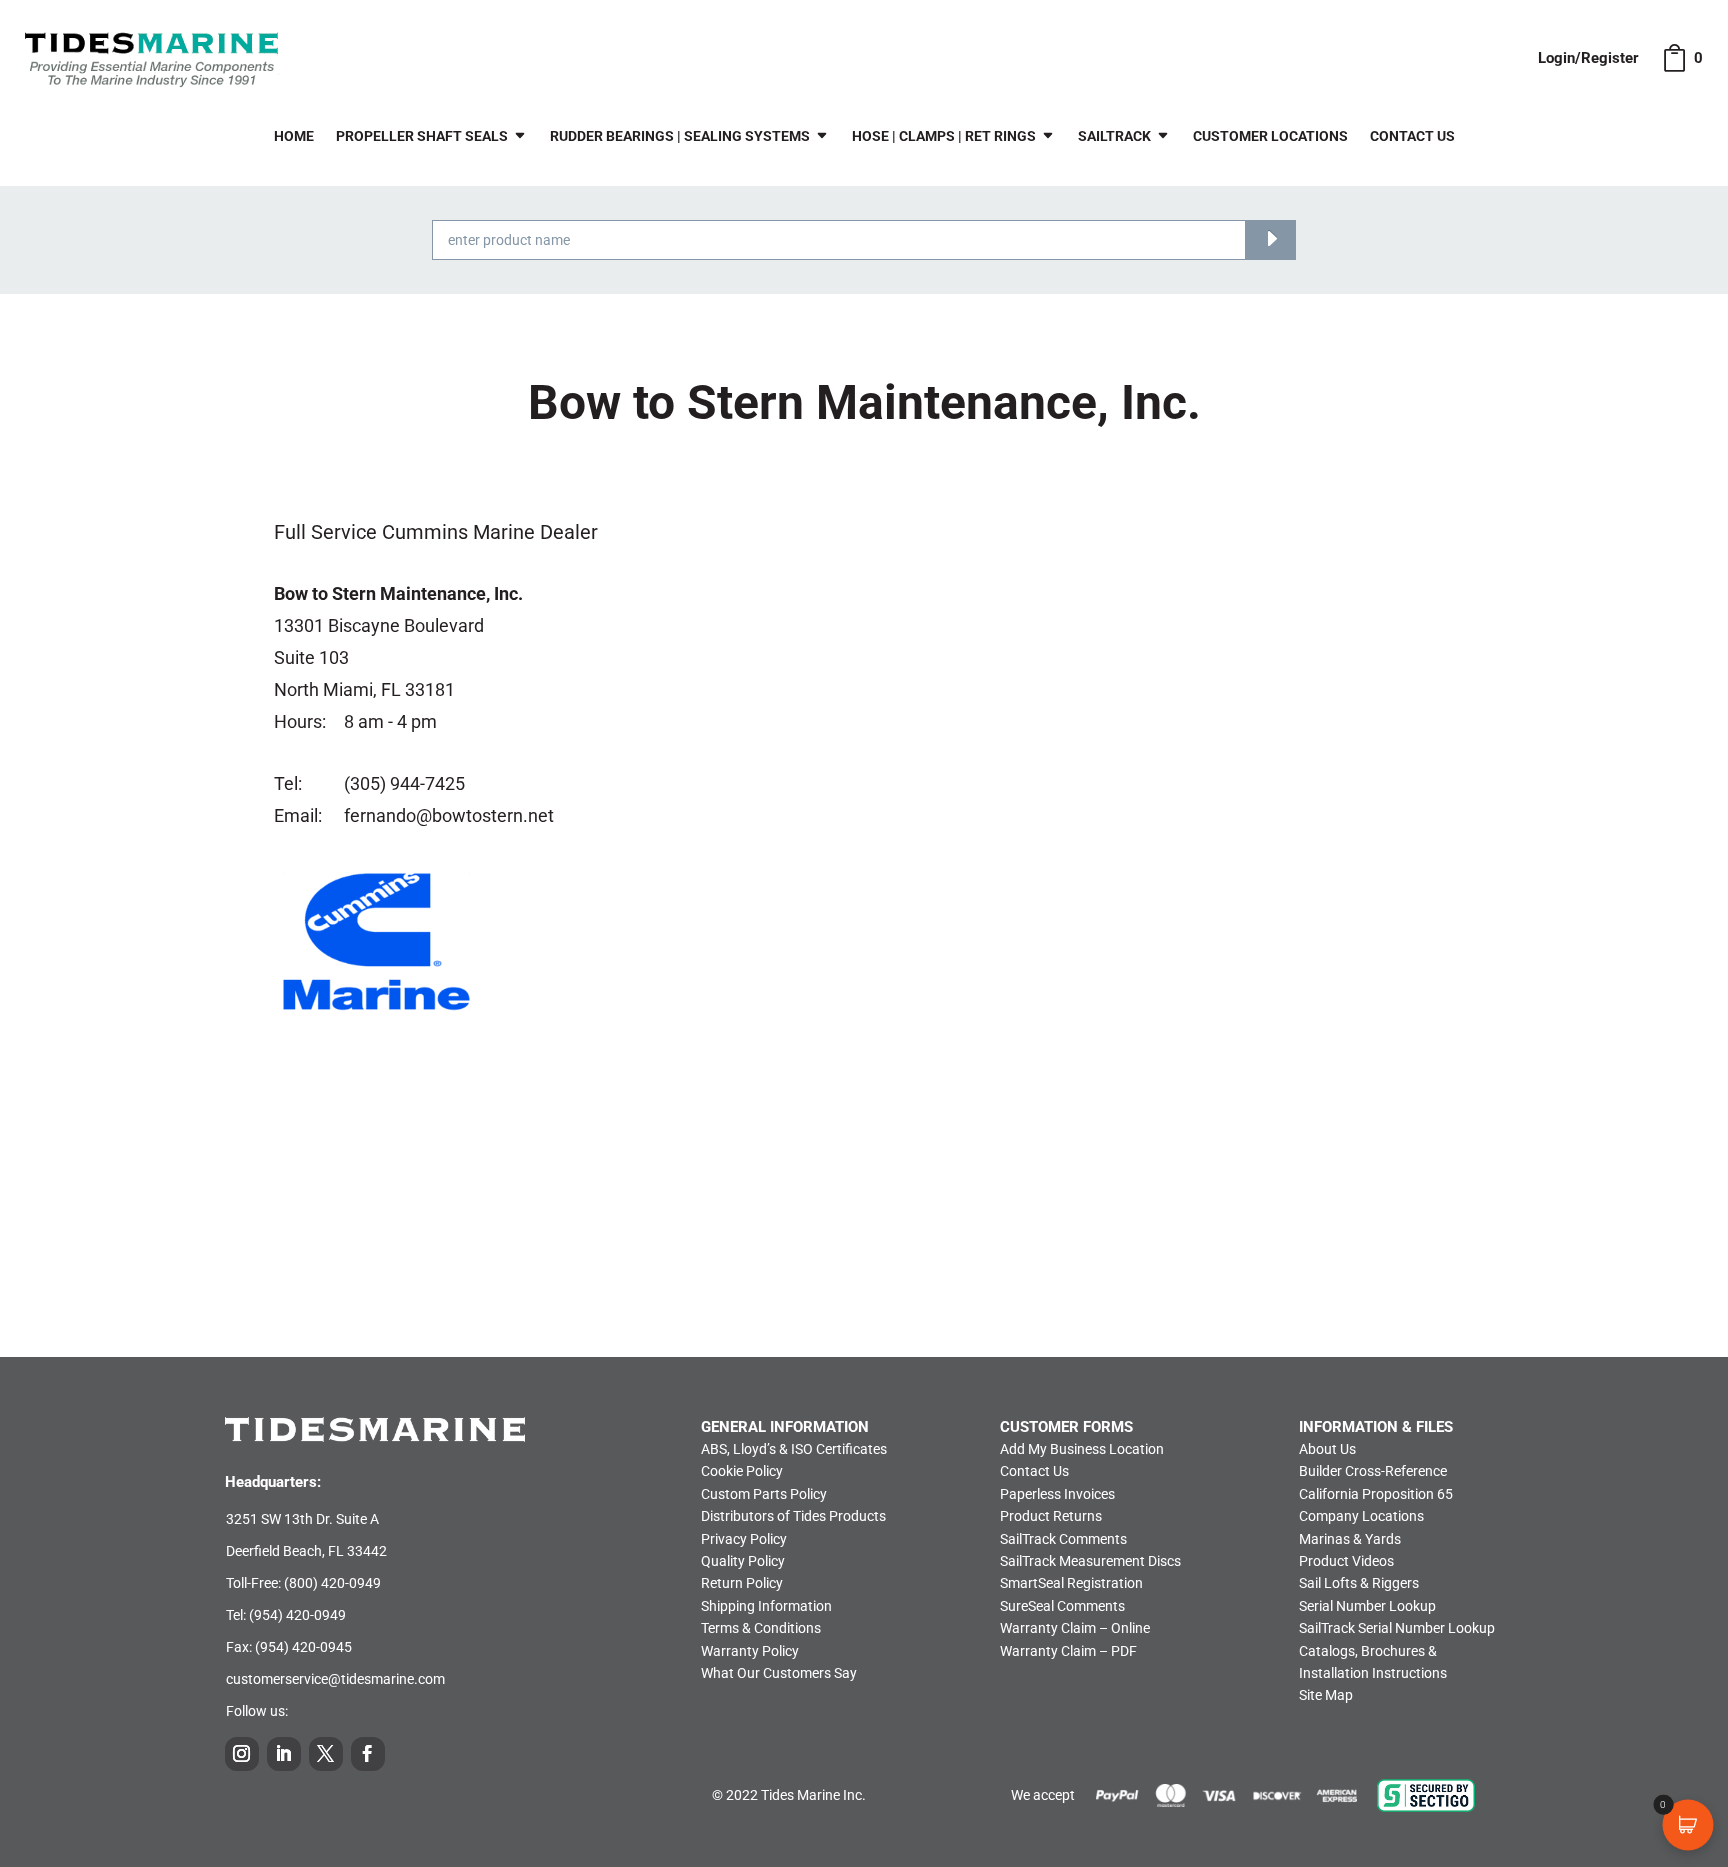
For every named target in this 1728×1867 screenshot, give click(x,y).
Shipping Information (766, 1606)
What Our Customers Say (779, 1673)
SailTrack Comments (1063, 1539)
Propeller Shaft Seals (422, 136)
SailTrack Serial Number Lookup (1397, 1628)
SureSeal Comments (1062, 1606)
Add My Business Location (1082, 1449)
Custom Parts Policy (764, 1494)
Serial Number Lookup (1367, 1606)
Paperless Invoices (1057, 1494)
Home (294, 136)
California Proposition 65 (1376, 1494)
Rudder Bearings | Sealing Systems (680, 136)
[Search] (1270, 240)
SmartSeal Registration (1071, 1583)
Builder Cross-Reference (1373, 1471)
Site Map (1326, 1695)
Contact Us (1412, 136)
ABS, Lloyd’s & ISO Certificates (794, 1449)
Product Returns (1051, 1516)
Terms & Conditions (761, 1628)
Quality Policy (743, 1561)
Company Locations (1361, 1516)
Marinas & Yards (1350, 1539)
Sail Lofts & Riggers (1359, 1583)
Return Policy (742, 1583)
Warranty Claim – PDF (1068, 1651)
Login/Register (1588, 58)
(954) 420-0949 (297, 1615)
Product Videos (1346, 1561)
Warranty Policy (750, 1651)
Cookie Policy (742, 1471)
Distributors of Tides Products (793, 1516)
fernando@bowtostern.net (449, 815)
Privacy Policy (744, 1539)
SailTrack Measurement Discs (1090, 1561)
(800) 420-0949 (332, 1583)
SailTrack (1114, 136)
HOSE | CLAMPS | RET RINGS (944, 136)
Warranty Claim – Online (1075, 1628)
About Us (1327, 1449)
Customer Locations (1270, 136)
